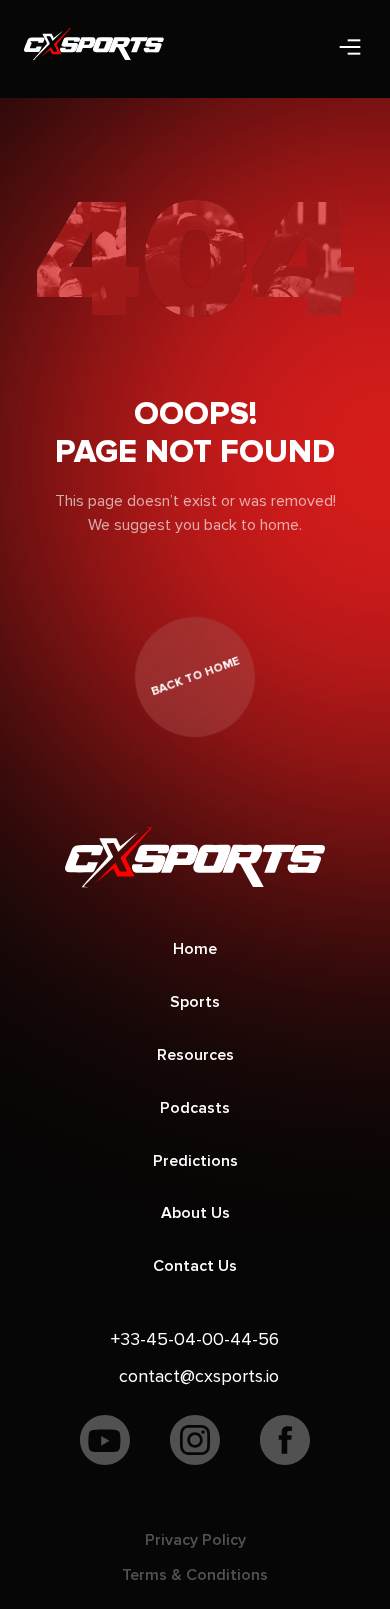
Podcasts (195, 1108)
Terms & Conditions (195, 1575)
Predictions (195, 1161)
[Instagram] (195, 1445)
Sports (195, 1002)
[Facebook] (285, 1445)
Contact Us (195, 1266)
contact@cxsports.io (199, 1376)
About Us (195, 1213)
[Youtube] (105, 1445)
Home (195, 949)
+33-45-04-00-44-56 (195, 1339)
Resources (195, 1055)
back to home (194, 676)
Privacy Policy (195, 1540)
